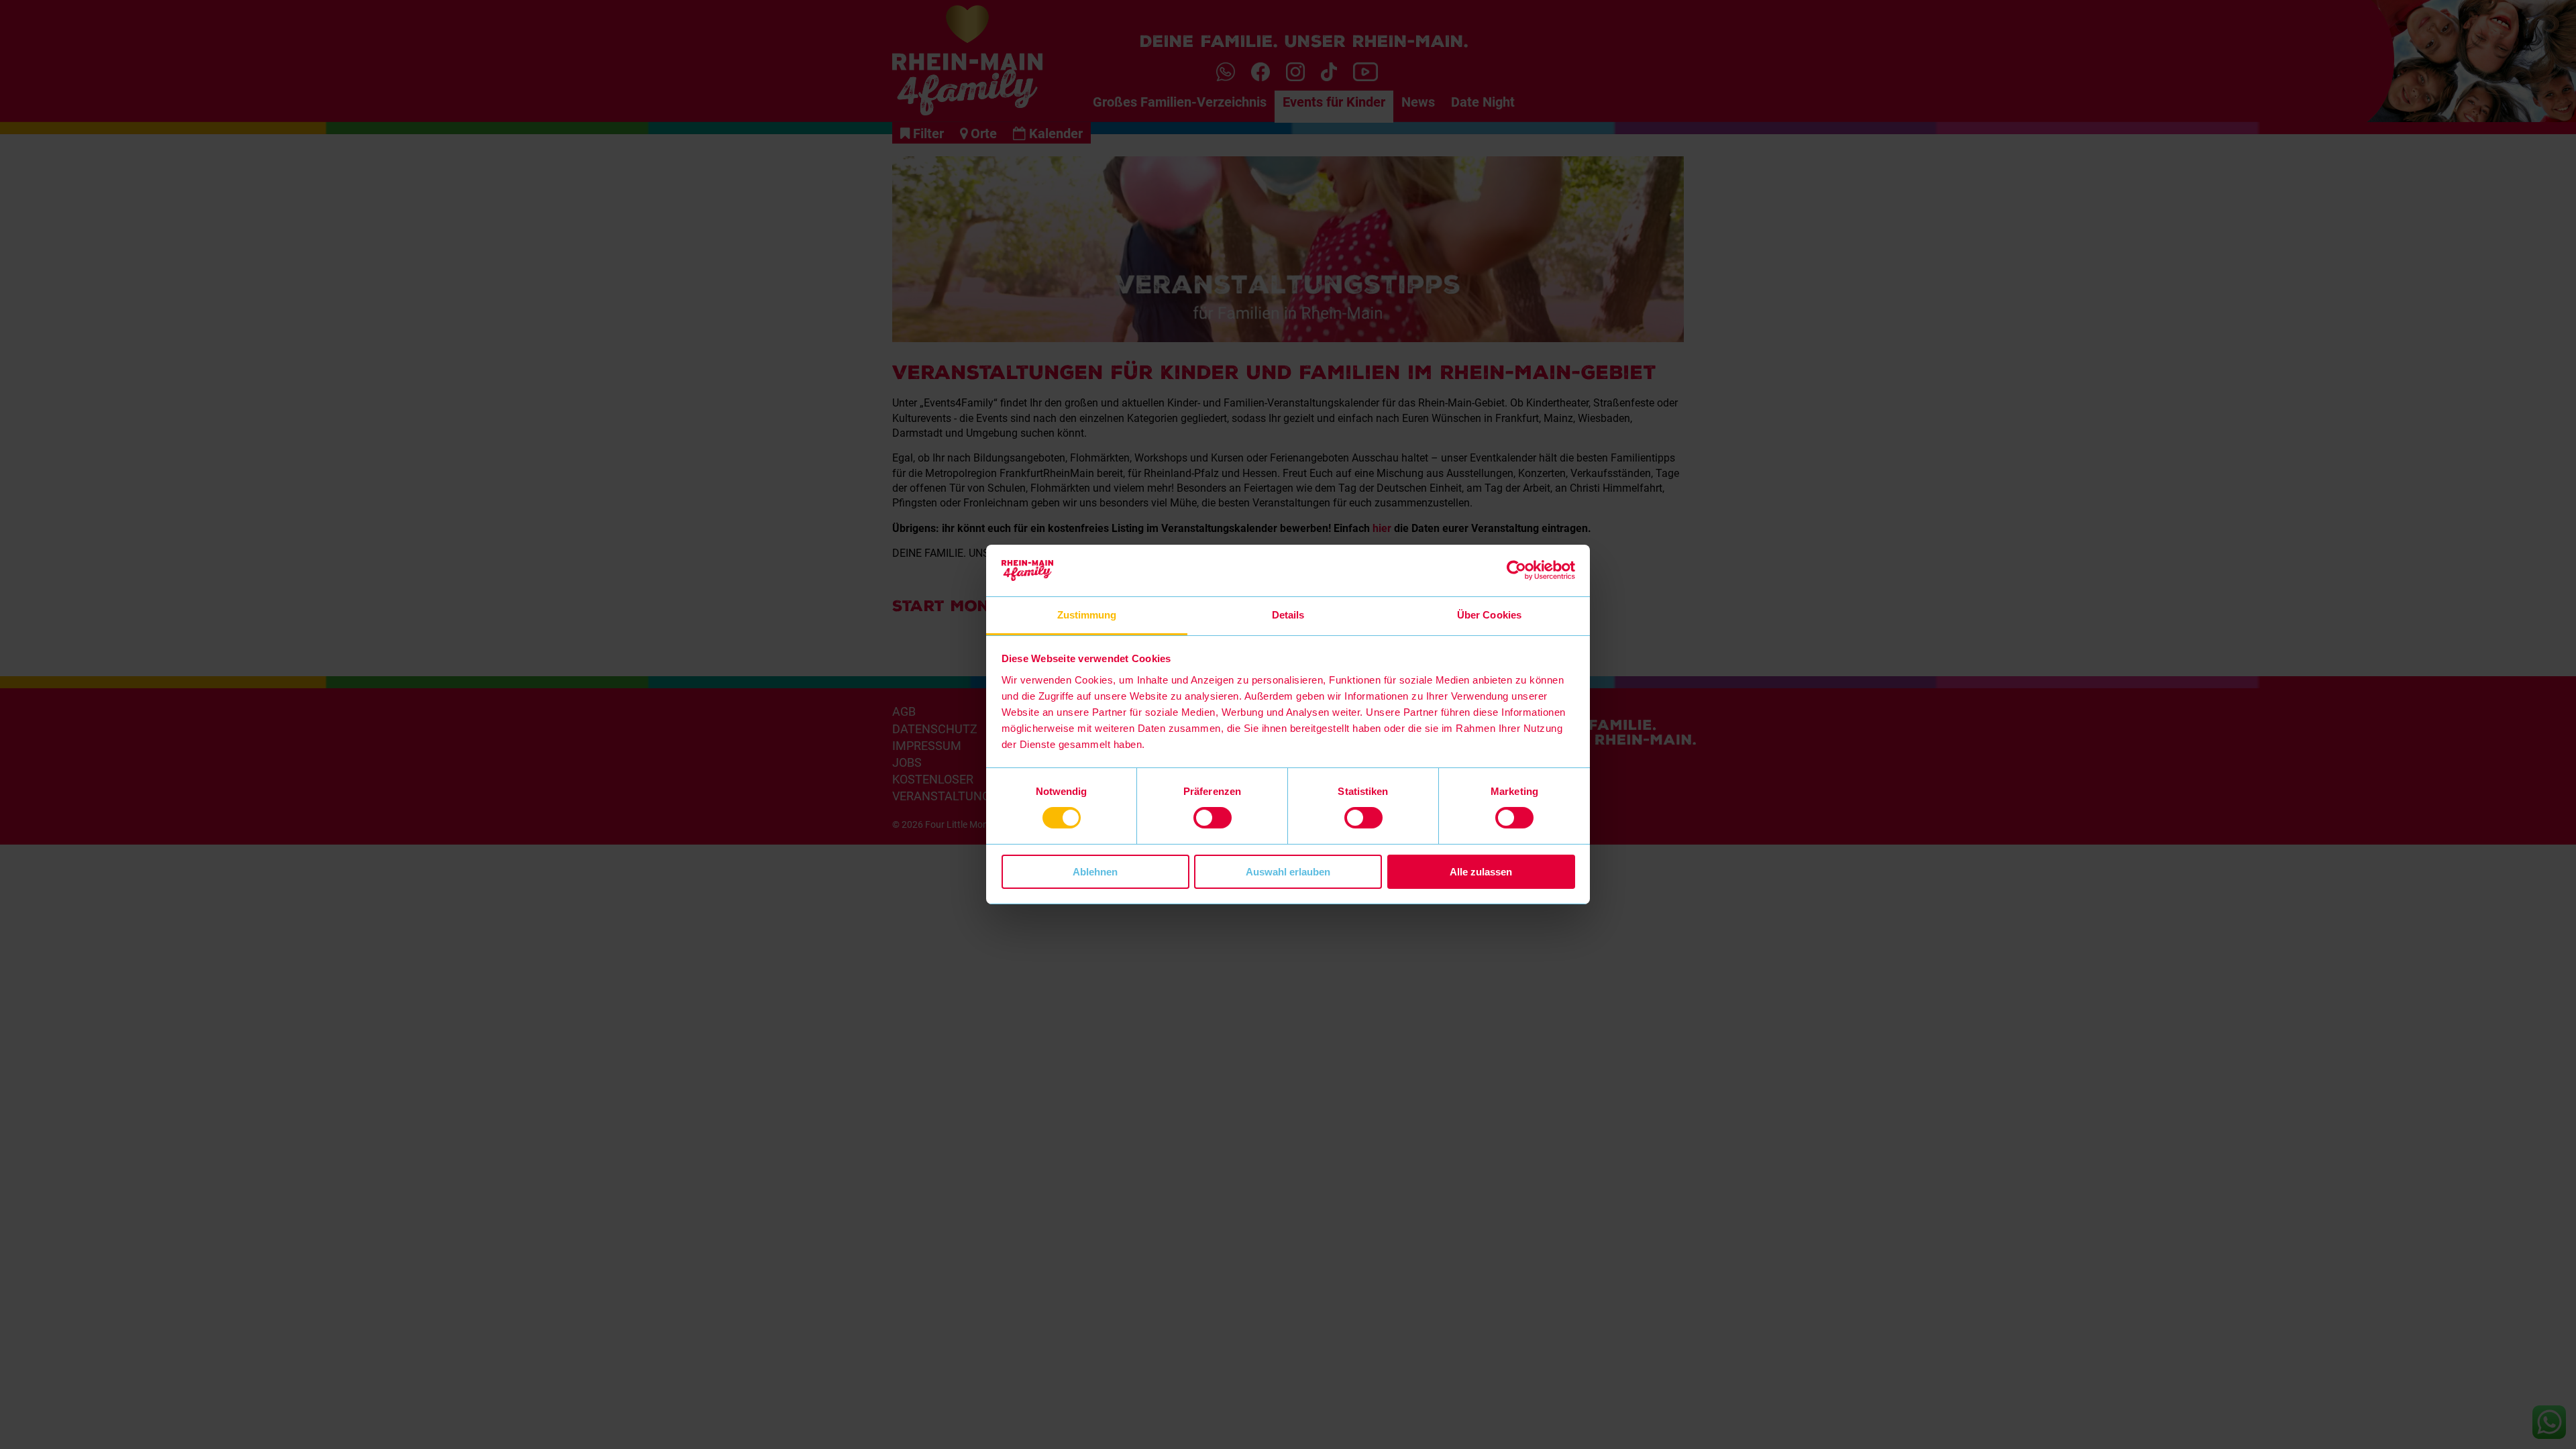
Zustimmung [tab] (1087, 615)
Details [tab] (1288, 615)
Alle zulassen (1481, 872)
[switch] (1213, 818)
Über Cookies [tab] (1489, 615)
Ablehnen (1095, 872)
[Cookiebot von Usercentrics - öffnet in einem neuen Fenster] (1516, 570)
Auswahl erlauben (1288, 872)
